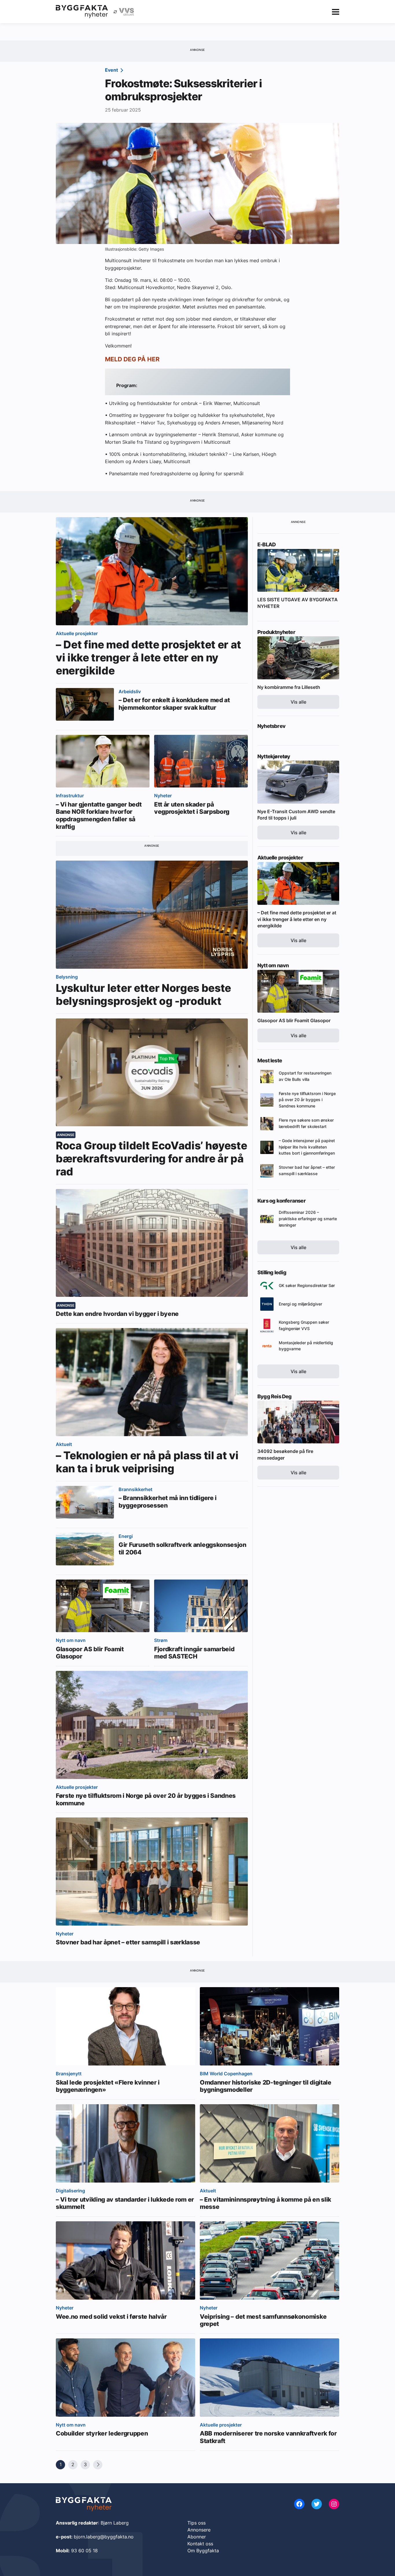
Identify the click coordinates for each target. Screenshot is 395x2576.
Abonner (197, 2537)
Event (112, 70)
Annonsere (199, 2530)
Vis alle (298, 702)
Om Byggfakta (203, 2551)
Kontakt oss (200, 2544)
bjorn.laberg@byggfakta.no (104, 2537)
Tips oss (196, 2523)
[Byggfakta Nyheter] (82, 12)
